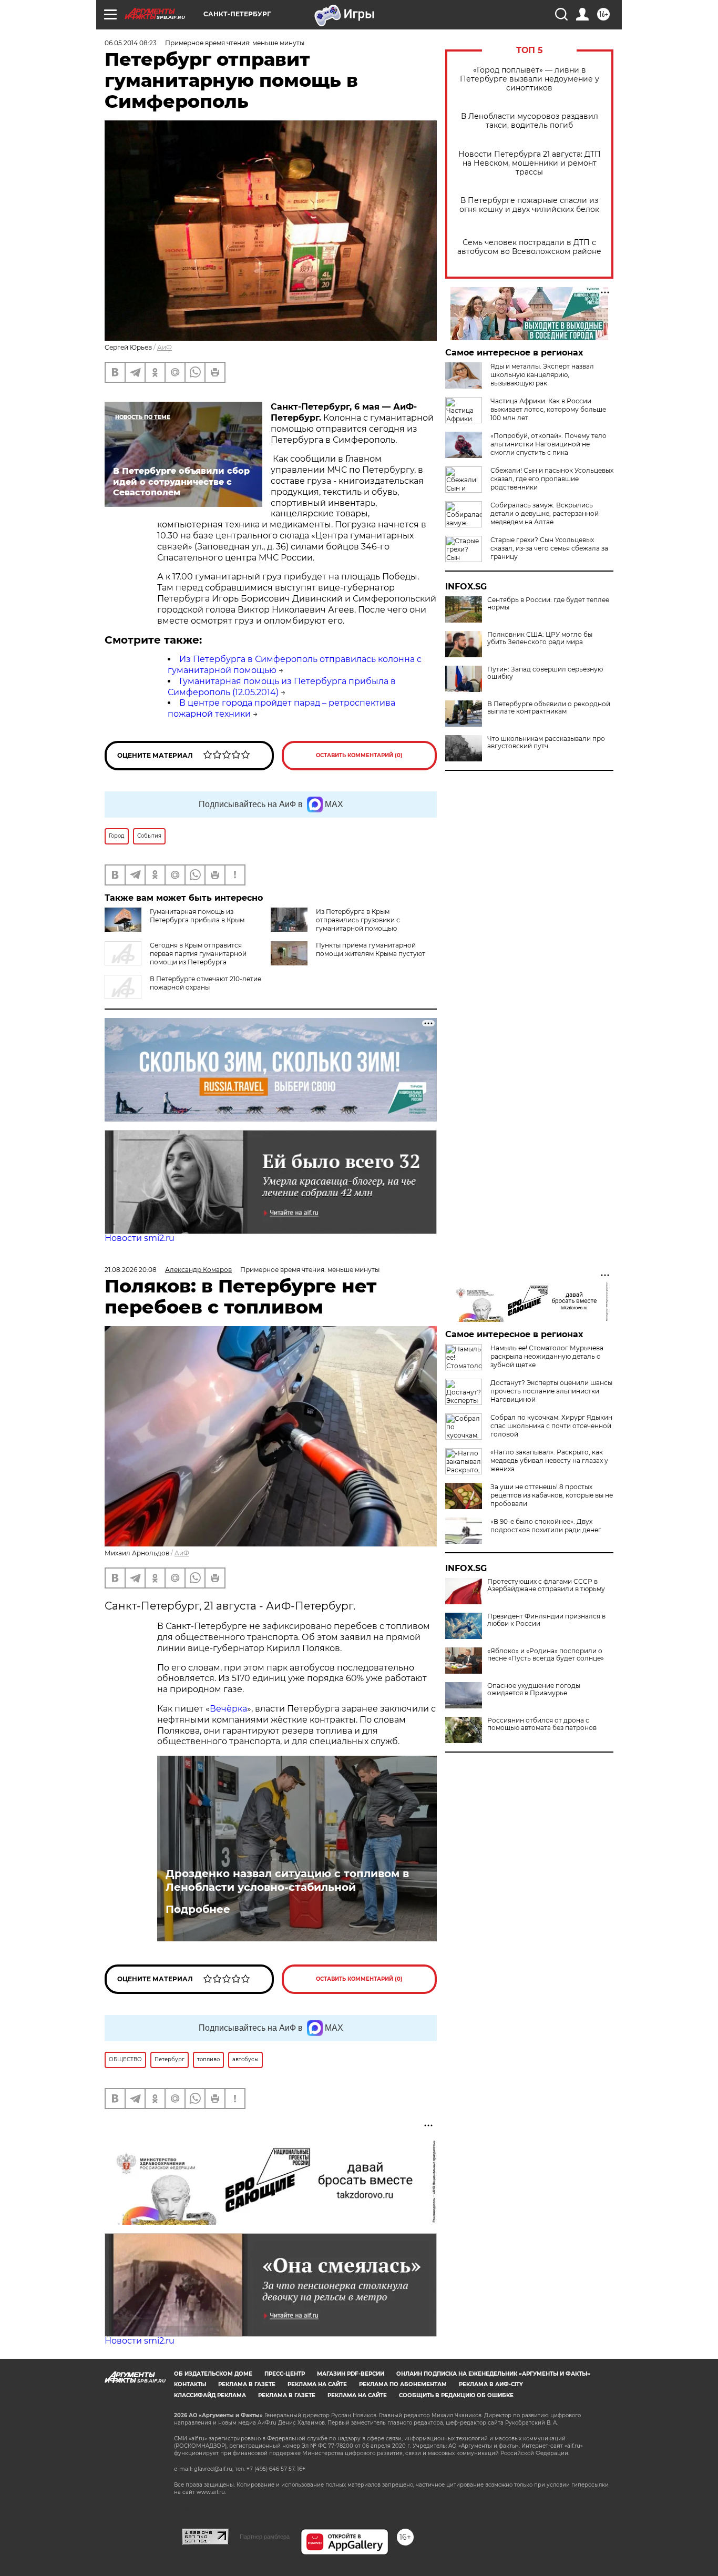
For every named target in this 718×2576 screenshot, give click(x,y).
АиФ (165, 347)
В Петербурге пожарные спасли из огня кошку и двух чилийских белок (529, 205)
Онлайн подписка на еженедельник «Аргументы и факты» (493, 2374)
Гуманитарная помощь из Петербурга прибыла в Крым (197, 916)
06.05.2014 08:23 (131, 43)
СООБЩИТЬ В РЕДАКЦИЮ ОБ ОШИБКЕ (456, 2395)
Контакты (190, 2384)
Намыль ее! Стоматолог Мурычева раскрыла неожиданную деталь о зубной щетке (547, 1356)
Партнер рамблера (265, 2537)
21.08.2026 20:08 (131, 1270)
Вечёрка (228, 1709)
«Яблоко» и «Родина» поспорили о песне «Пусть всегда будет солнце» (546, 1655)
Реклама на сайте (317, 2384)
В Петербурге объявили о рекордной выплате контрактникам (549, 708)
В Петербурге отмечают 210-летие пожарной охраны (206, 983)
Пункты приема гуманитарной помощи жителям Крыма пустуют (371, 949)
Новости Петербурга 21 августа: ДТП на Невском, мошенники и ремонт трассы (530, 163)
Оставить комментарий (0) (359, 755)
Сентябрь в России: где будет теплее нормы (548, 604)
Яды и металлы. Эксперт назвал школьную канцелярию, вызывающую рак (542, 375)
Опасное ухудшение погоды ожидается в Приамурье (534, 1689)
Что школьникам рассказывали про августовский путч (546, 742)
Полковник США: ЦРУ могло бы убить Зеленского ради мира (540, 638)
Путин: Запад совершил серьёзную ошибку (545, 673)
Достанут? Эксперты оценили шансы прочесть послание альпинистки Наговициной (551, 1391)
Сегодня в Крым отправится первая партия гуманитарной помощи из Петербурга (198, 954)
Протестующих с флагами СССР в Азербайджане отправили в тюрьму (546, 1585)
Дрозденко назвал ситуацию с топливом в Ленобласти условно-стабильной (287, 1880)
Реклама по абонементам (403, 2384)
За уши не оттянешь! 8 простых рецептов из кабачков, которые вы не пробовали (552, 1495)
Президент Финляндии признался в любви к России (546, 1620)
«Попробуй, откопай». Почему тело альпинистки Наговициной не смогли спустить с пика (548, 444)
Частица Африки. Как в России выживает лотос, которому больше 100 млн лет (548, 409)
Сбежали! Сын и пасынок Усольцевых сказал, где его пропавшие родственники (552, 479)
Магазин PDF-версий (351, 2374)
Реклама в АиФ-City (491, 2384)
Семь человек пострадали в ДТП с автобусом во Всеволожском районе (529, 247)
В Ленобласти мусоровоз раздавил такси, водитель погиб (530, 121)
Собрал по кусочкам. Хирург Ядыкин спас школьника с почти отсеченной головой (551, 1426)
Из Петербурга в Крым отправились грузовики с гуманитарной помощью (358, 920)
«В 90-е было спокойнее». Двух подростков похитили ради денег (546, 1526)
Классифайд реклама (210, 2395)
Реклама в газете (247, 2384)
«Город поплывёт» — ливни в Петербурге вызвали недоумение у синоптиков (530, 79)
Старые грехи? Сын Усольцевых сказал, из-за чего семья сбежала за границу (549, 548)
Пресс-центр (285, 2374)
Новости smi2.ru (140, 1238)
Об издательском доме (213, 2374)
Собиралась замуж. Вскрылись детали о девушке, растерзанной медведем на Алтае (545, 513)
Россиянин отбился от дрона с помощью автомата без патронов (542, 1724)
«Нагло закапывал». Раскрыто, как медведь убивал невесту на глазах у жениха (549, 1460)
